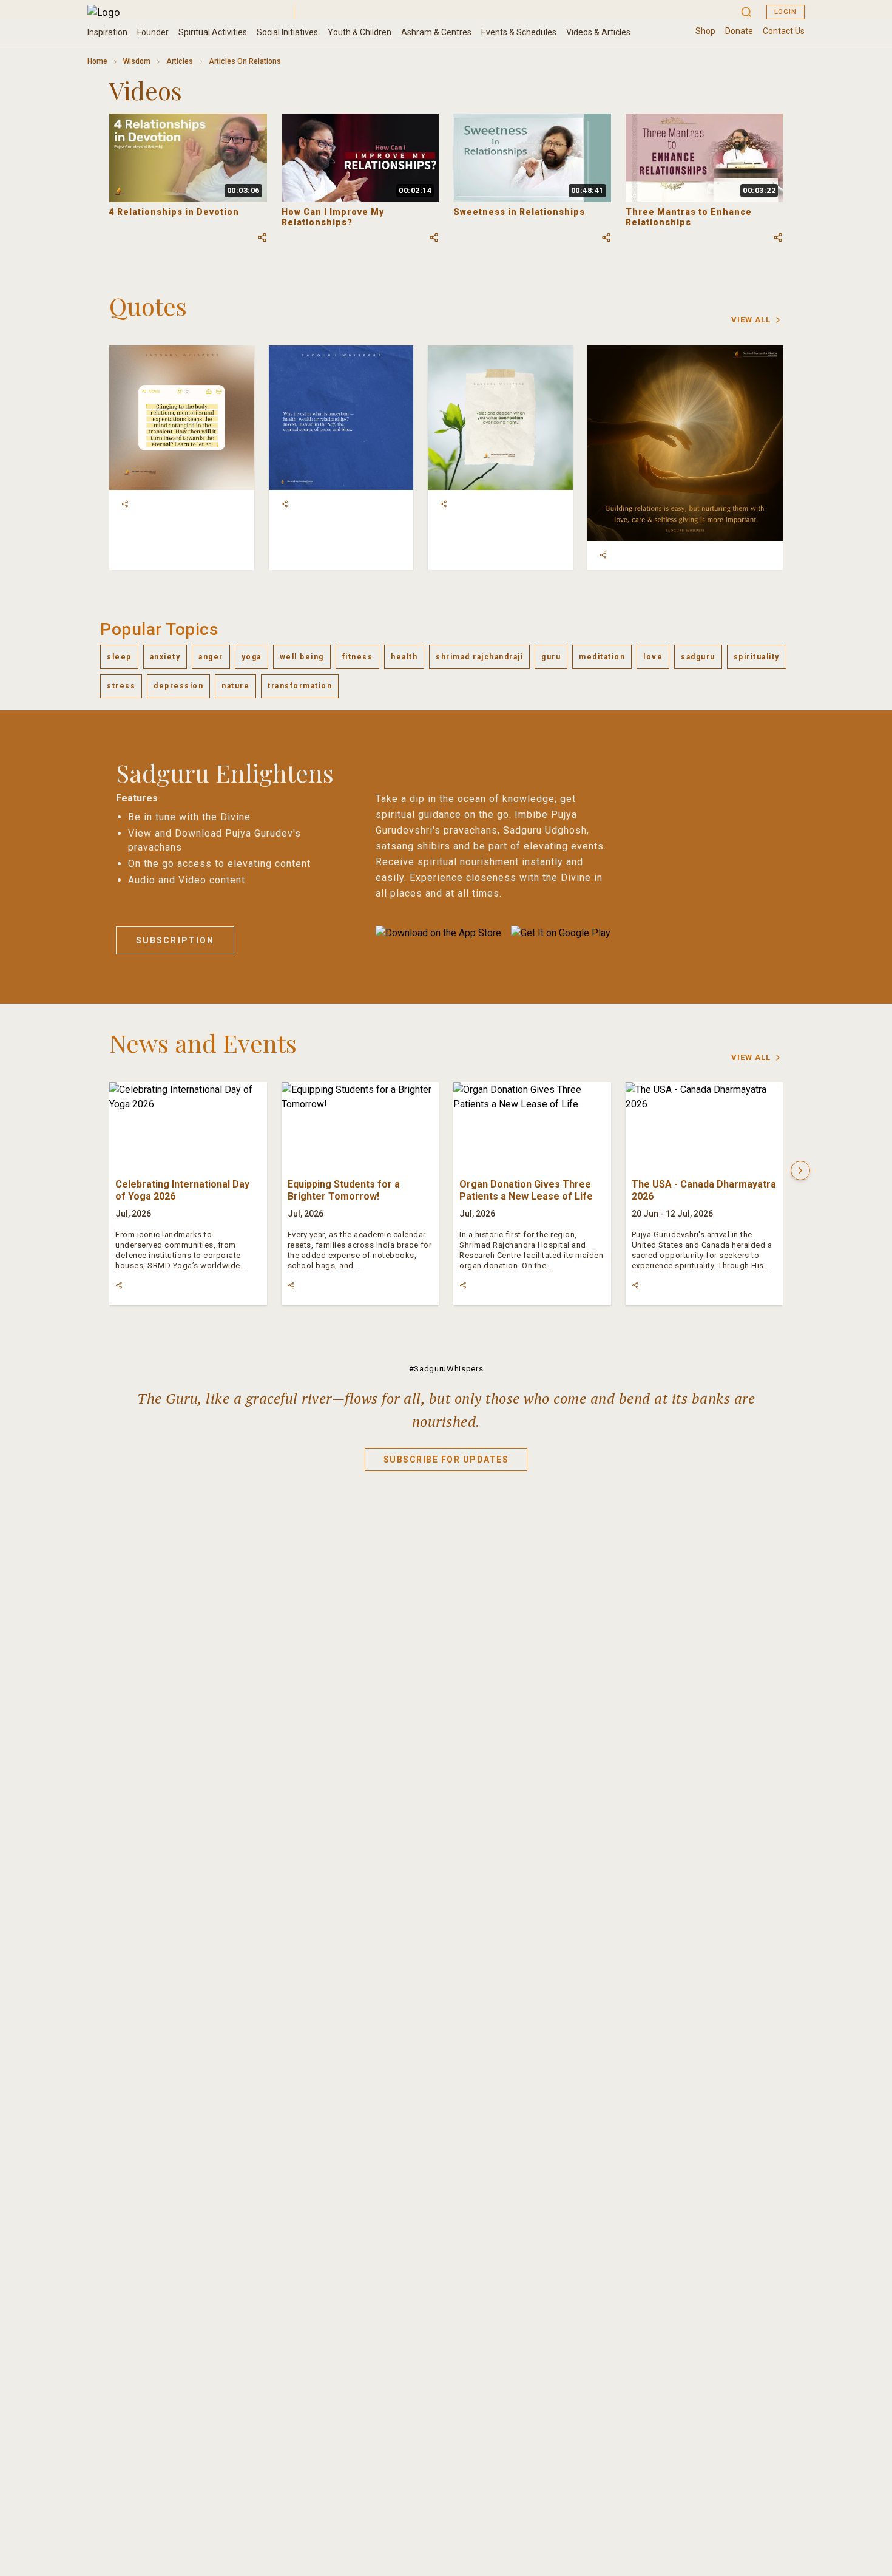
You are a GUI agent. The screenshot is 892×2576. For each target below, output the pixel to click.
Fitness (358, 657)
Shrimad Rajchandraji (479, 657)
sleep (119, 657)
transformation (300, 686)
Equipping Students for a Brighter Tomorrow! (344, 1190)
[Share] (125, 504)
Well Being (302, 657)
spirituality (757, 657)
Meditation (602, 657)
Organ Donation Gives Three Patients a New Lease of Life (526, 1190)
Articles (180, 61)
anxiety (165, 657)
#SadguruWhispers (446, 1369)
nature (235, 686)
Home (97, 61)
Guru (551, 657)
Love (653, 657)
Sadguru (698, 657)
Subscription (175, 940)
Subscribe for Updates (446, 1460)
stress (121, 686)
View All (751, 320)
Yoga (252, 657)
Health (404, 657)
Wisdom (137, 61)
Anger (211, 657)
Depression (178, 686)
